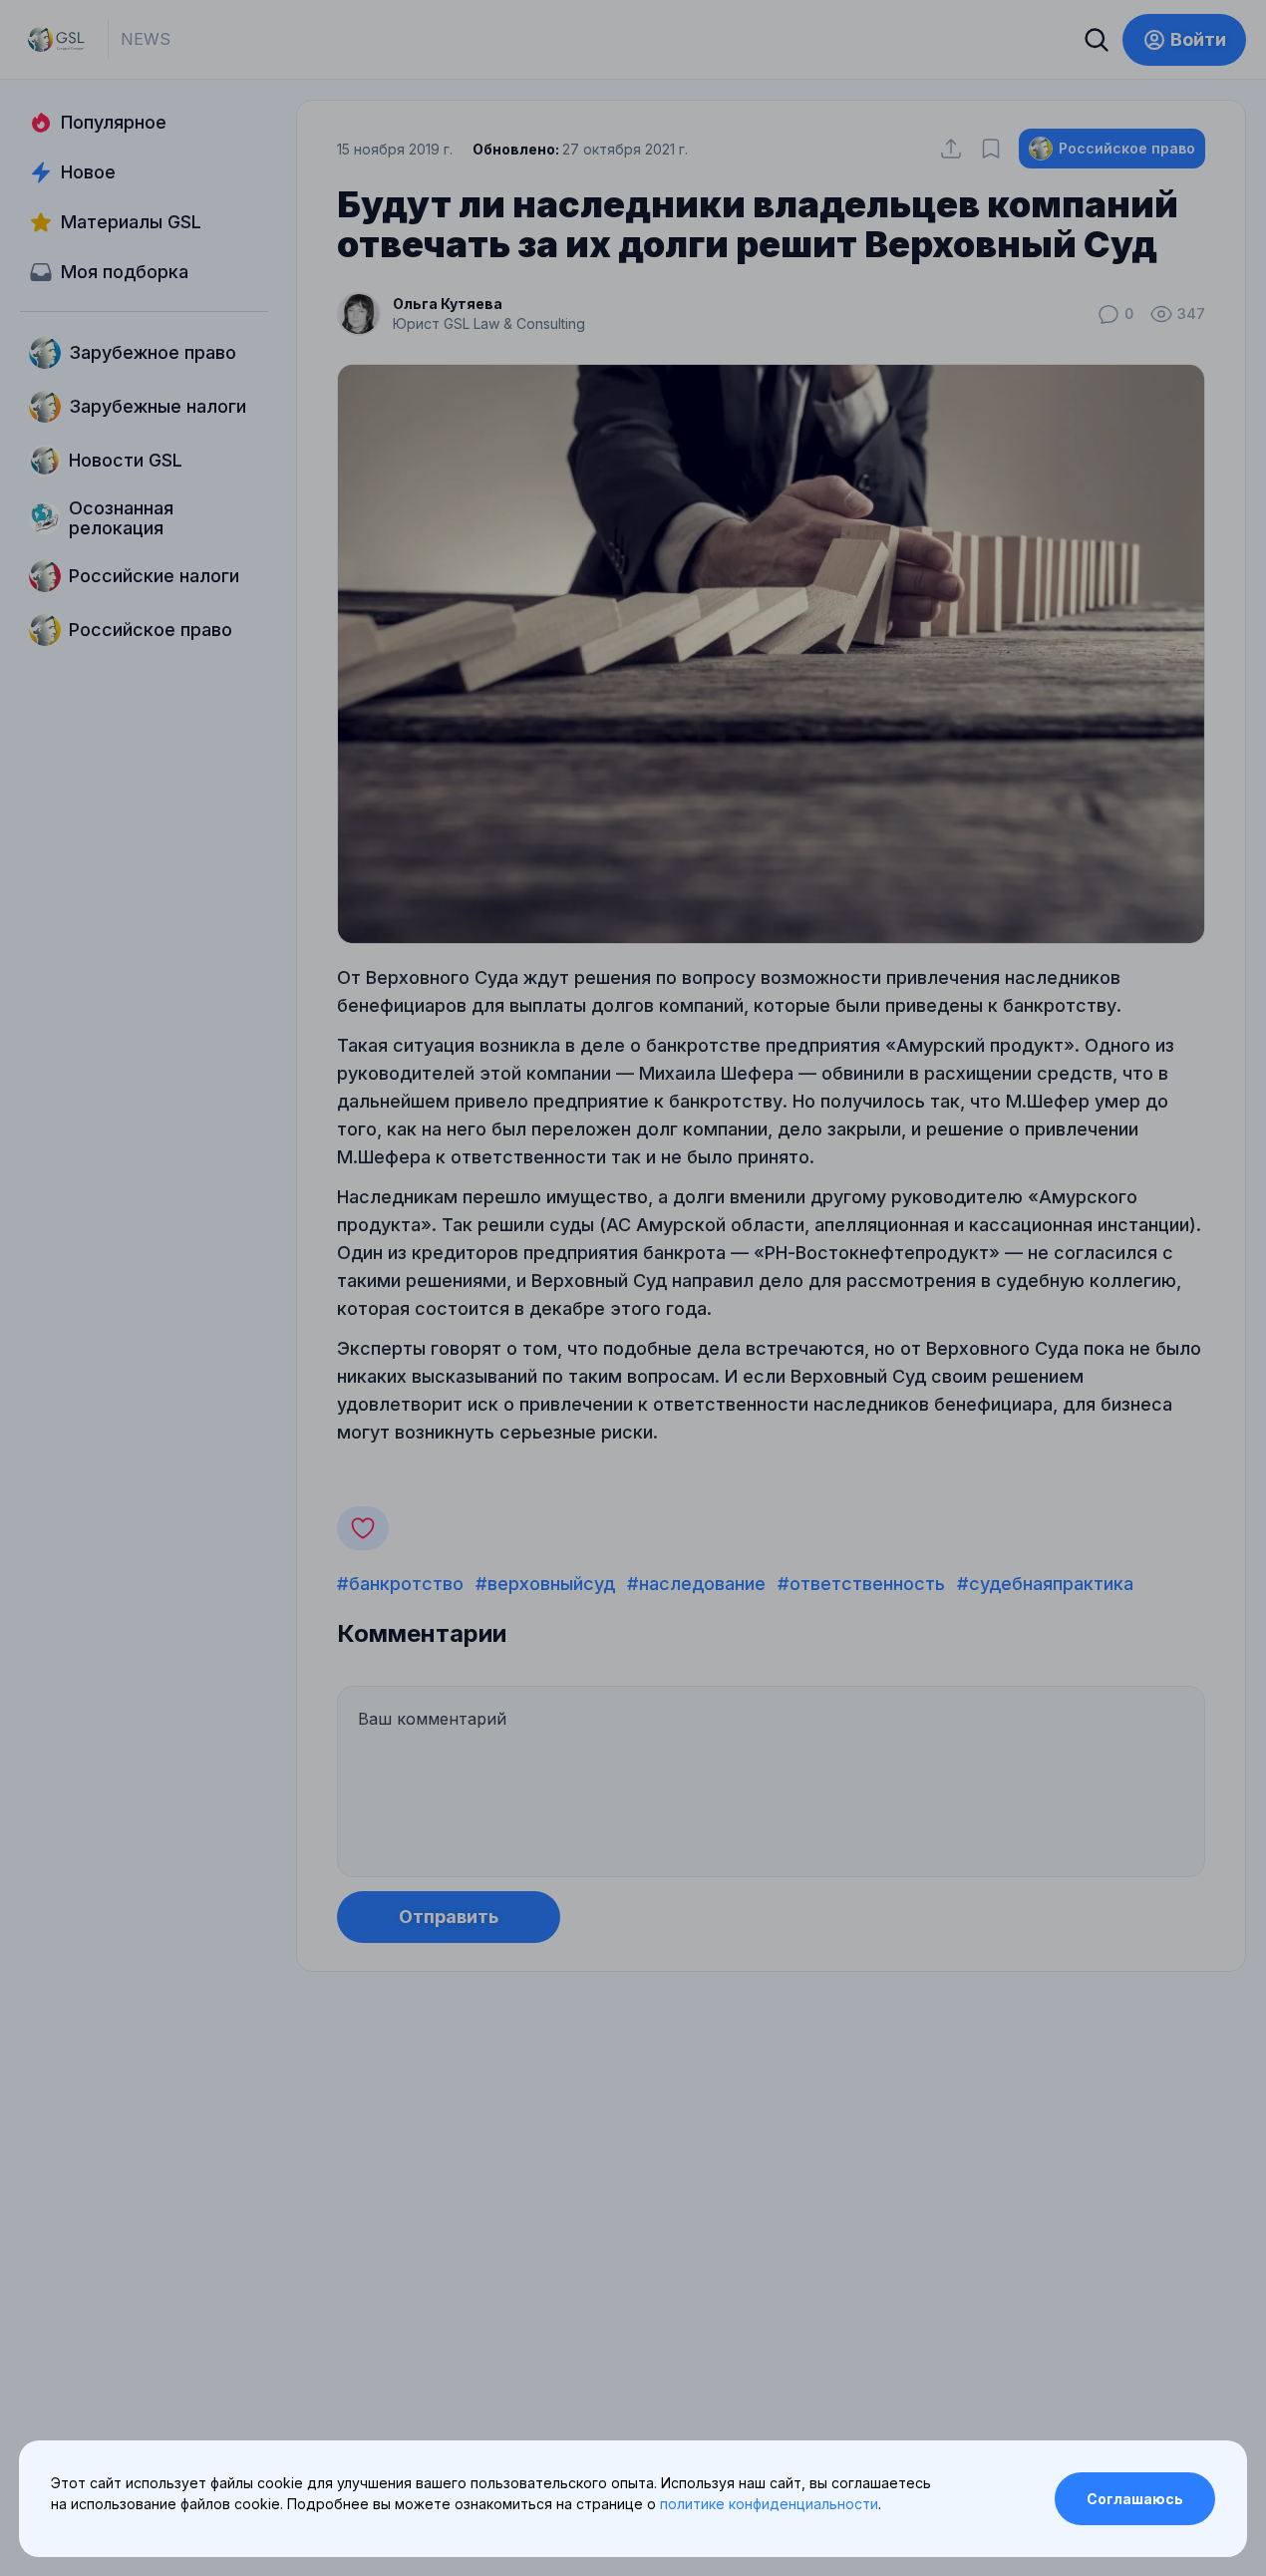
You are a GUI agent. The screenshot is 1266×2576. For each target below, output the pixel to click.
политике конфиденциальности (769, 2504)
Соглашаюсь (1135, 2499)
